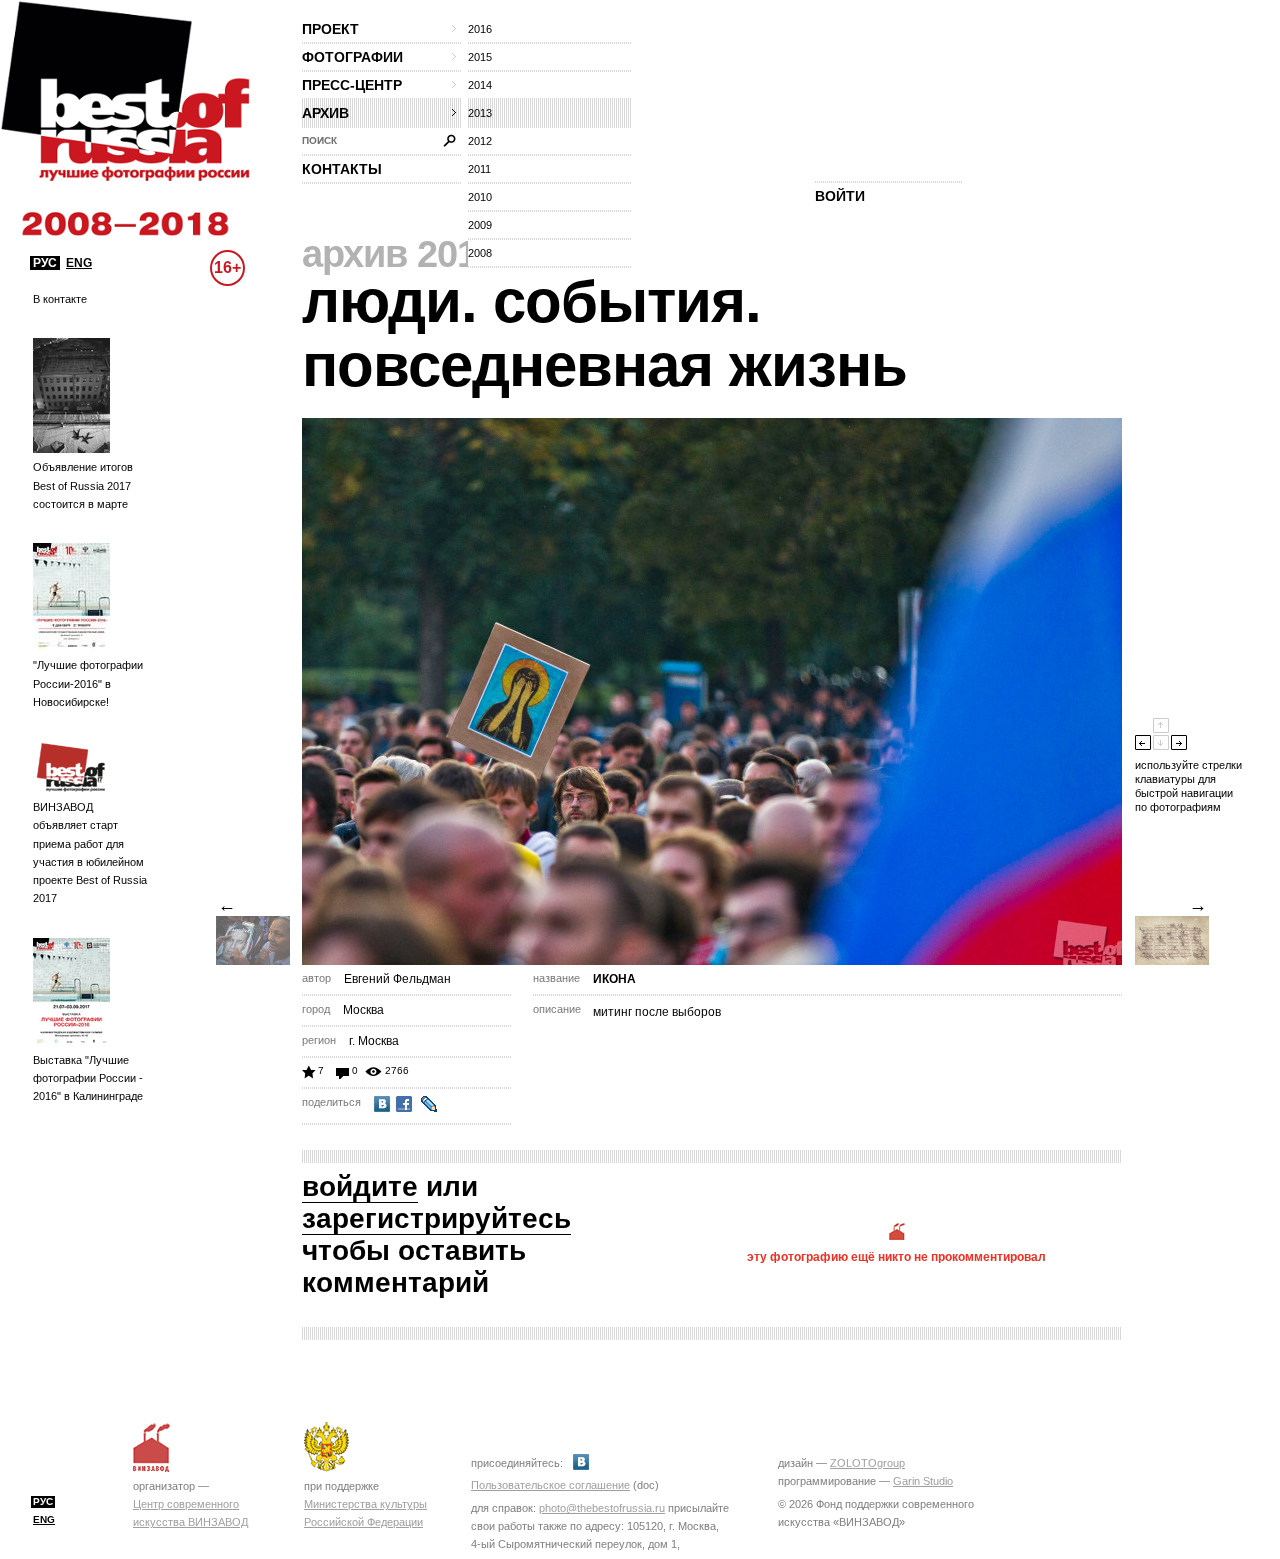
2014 (480, 85)
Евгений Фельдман (397, 979)
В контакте (60, 299)
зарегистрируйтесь (436, 1218)
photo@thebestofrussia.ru (602, 1508)
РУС (45, 263)
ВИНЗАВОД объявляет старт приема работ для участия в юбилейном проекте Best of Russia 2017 (90, 852)
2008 (480, 253)
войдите (360, 1186)
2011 (479, 169)
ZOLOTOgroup (867, 1463)
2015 (480, 57)
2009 (480, 225)
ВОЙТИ (840, 196)
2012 (480, 141)
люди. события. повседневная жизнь (604, 333)
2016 (480, 29)
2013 (480, 113)
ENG (79, 263)
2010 (480, 197)
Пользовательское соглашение (550, 1485)
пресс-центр (352, 85)
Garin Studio (923, 1481)
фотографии (352, 57)
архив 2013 (399, 254)
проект (330, 29)
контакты (342, 169)
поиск (319, 140)
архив (325, 113)
